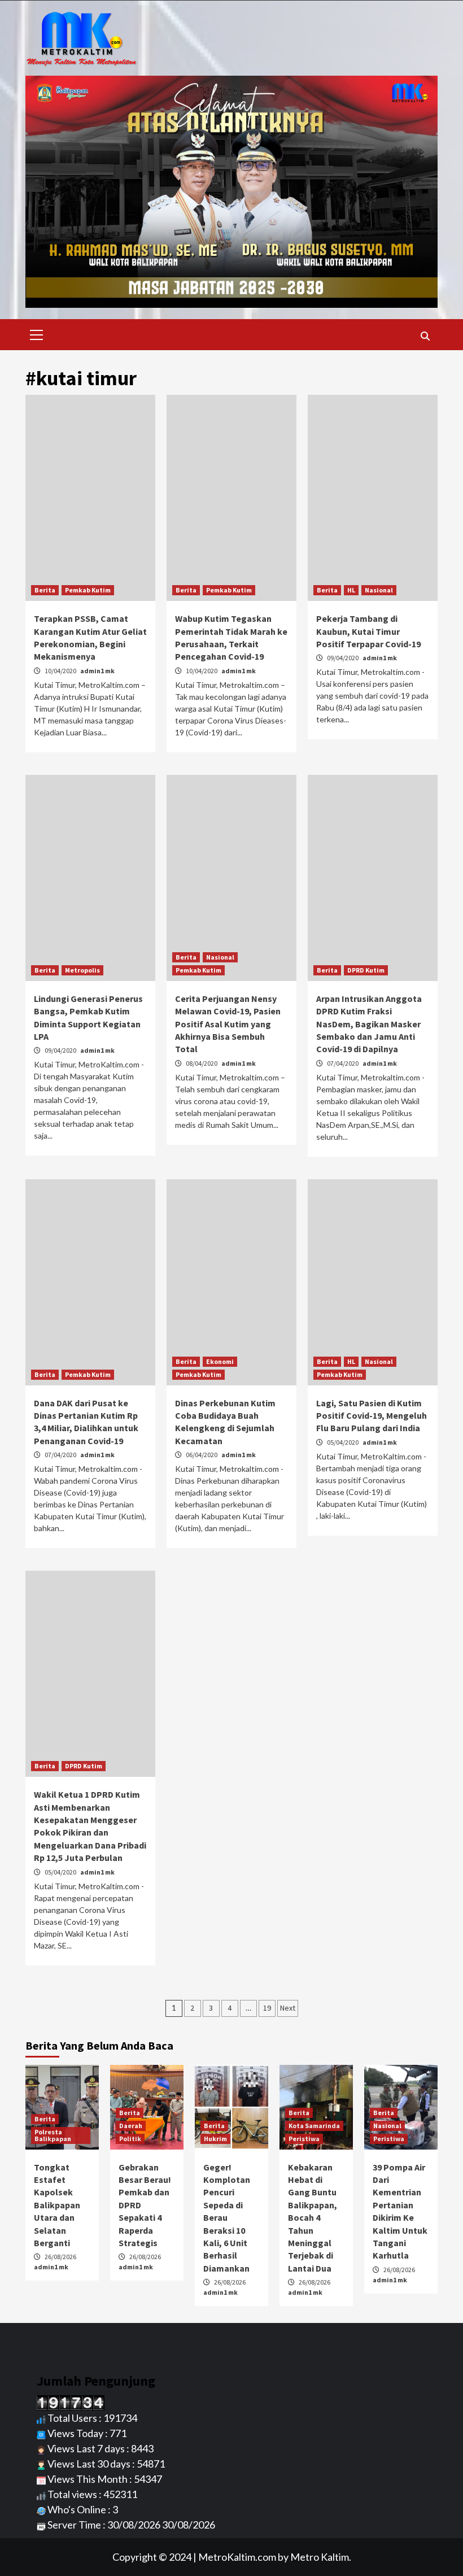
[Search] (425, 336)
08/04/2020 (202, 1063)
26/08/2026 (60, 2257)
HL (351, 590)
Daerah (131, 2126)
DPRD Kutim (366, 970)
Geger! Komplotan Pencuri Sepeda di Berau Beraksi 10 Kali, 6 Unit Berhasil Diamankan (227, 2218)
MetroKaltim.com (237, 2557)
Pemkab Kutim (88, 590)
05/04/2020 (343, 1442)
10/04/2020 (61, 671)
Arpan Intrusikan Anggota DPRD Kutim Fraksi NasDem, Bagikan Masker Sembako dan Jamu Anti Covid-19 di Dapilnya (369, 1024)
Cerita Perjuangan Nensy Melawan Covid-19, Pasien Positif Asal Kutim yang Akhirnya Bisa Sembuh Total (228, 1024)
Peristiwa (304, 2139)
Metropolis (82, 970)
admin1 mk (97, 671)
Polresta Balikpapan (53, 2135)
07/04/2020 (343, 1063)
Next (288, 2008)
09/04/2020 (343, 658)
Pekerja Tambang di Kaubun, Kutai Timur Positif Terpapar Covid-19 (368, 631)
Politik (130, 2139)
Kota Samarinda (314, 2126)
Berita (45, 590)
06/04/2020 (202, 1455)
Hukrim (215, 2139)
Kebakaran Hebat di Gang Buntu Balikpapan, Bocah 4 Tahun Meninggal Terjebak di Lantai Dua (313, 2218)
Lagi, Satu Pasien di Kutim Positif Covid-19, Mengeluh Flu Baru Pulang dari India (372, 1416)
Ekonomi (220, 1361)
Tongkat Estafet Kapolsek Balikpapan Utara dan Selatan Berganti (57, 2205)
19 (267, 2008)
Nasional (379, 590)
